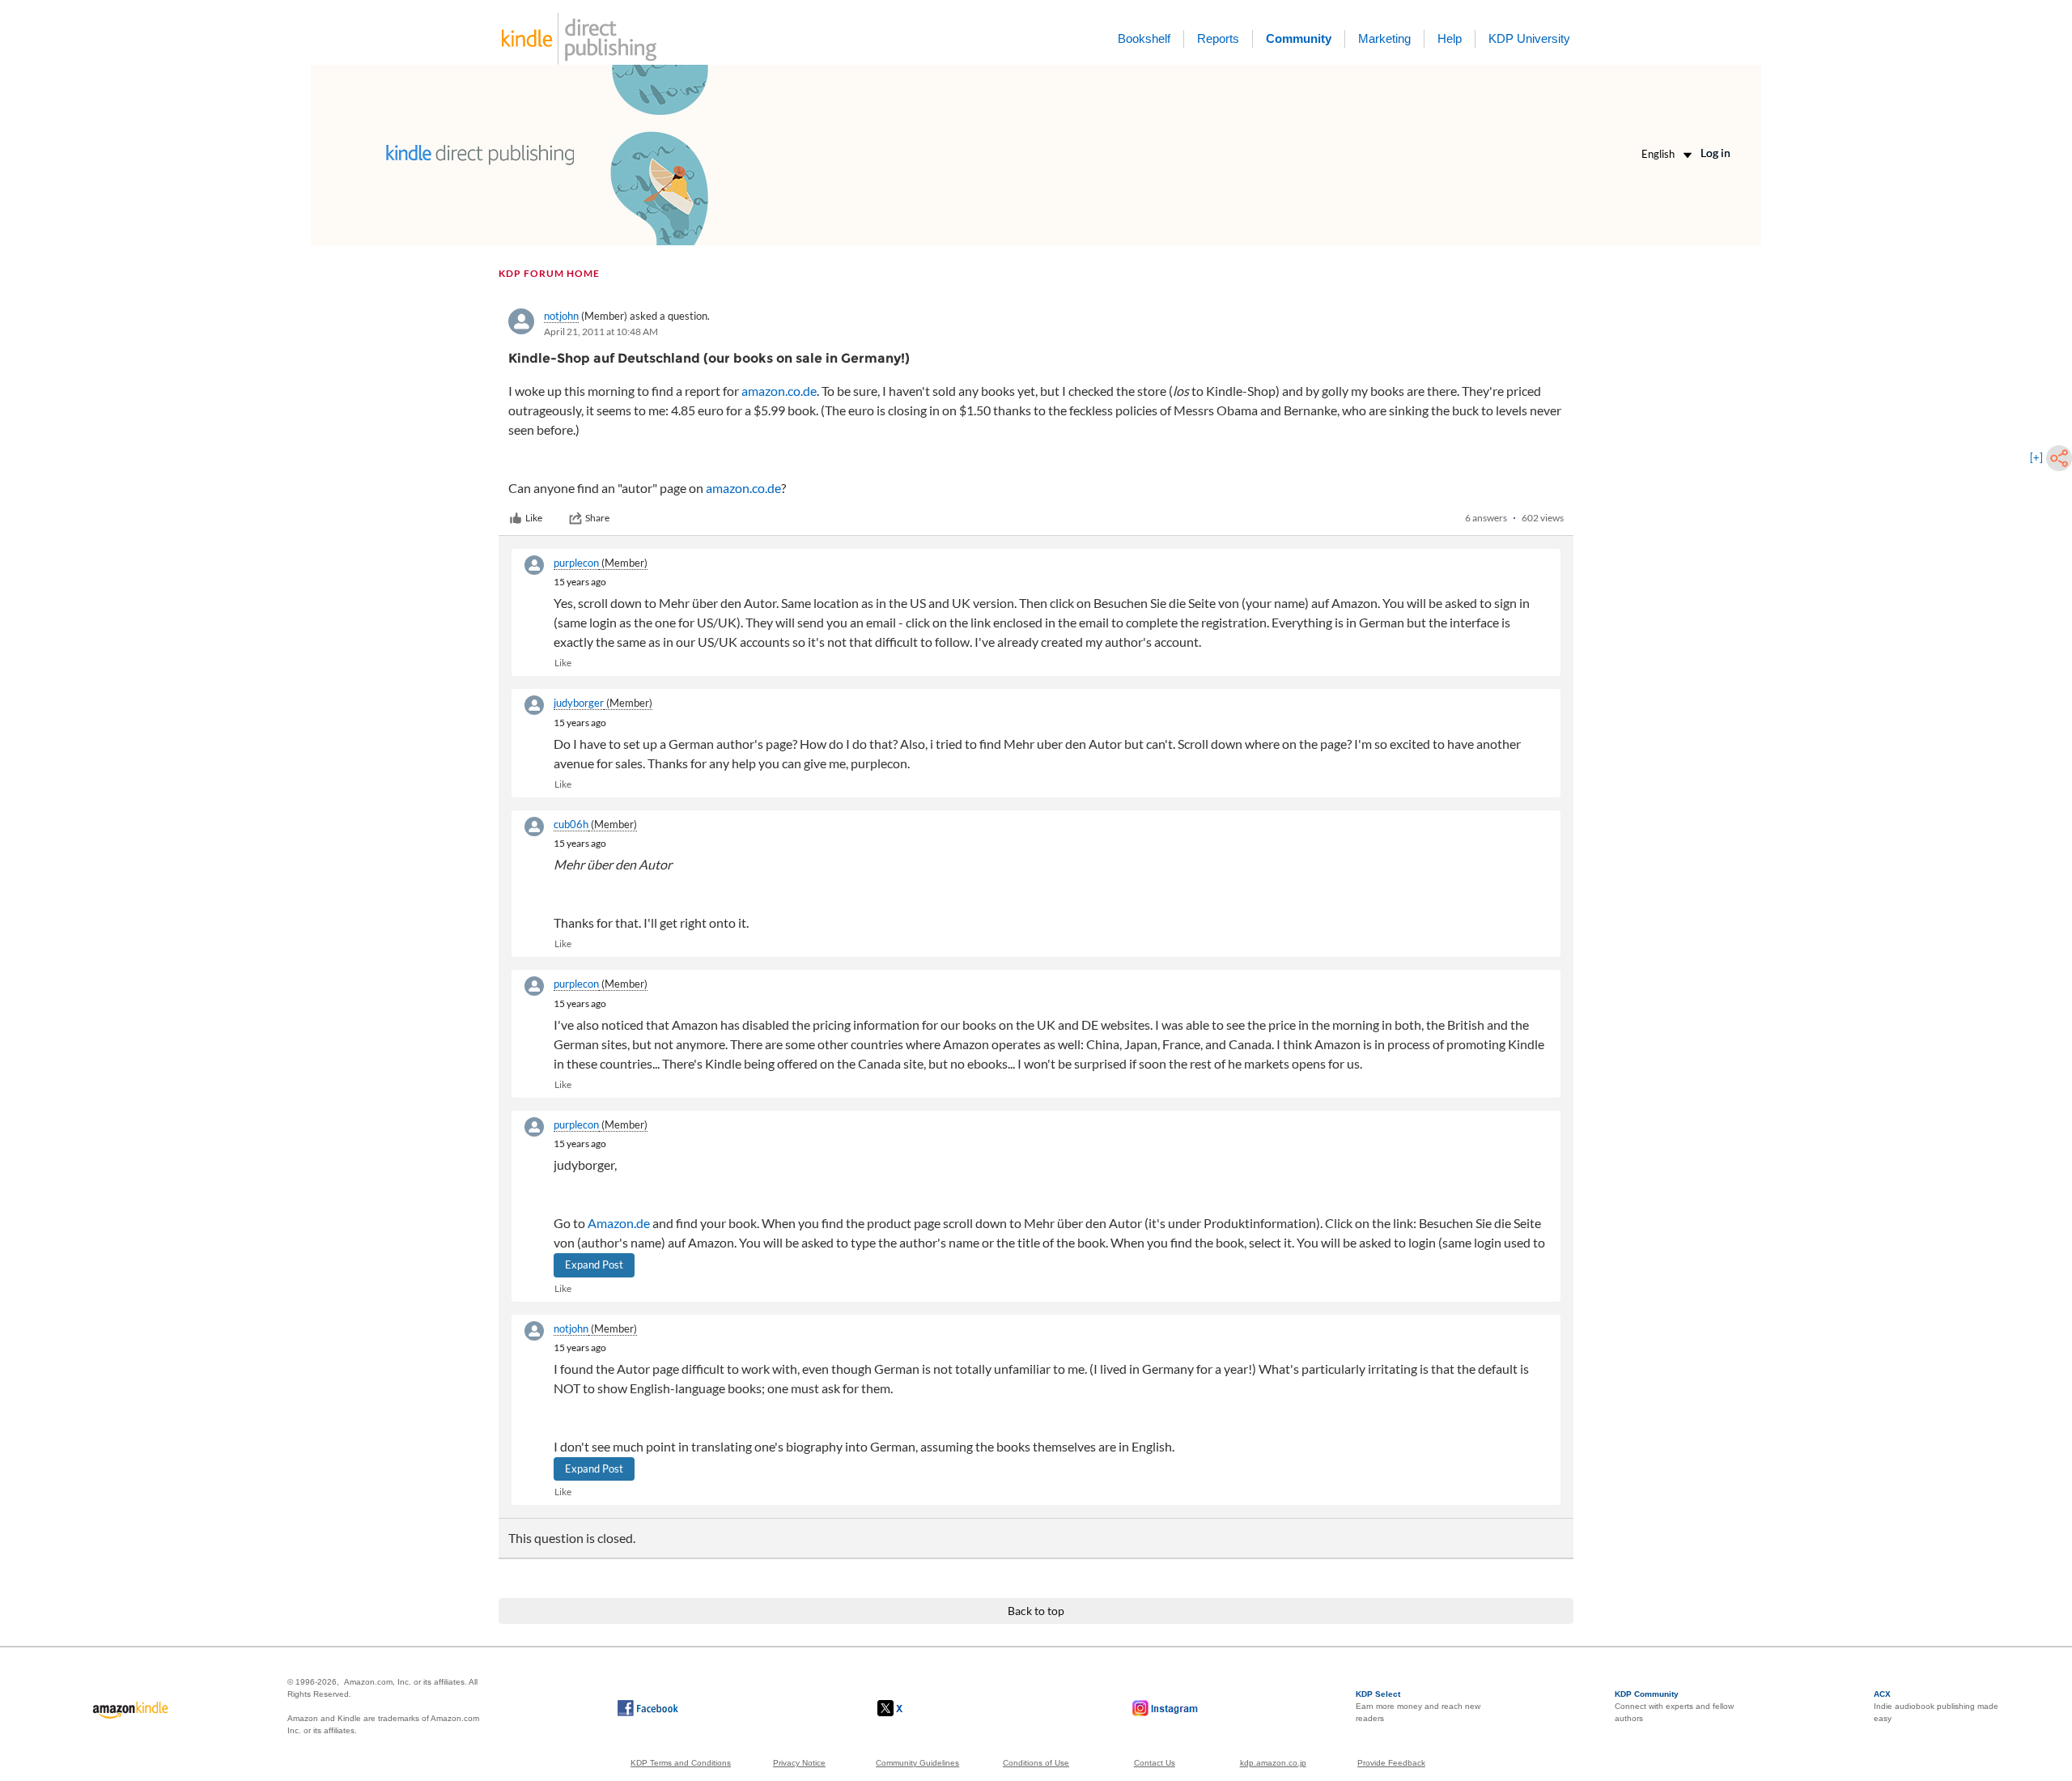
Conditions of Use (1036, 1763)
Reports (1218, 38)
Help (1450, 38)
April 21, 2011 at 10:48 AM (601, 332)
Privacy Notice (799, 1763)
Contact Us (1155, 1763)
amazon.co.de (779, 391)
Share (597, 518)
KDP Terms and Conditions (681, 1763)
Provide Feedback (1391, 1763)
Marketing (1384, 38)
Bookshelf (1144, 38)
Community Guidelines (917, 1763)
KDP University (1529, 38)
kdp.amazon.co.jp (1273, 1763)
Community (1299, 38)
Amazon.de (619, 1223)
